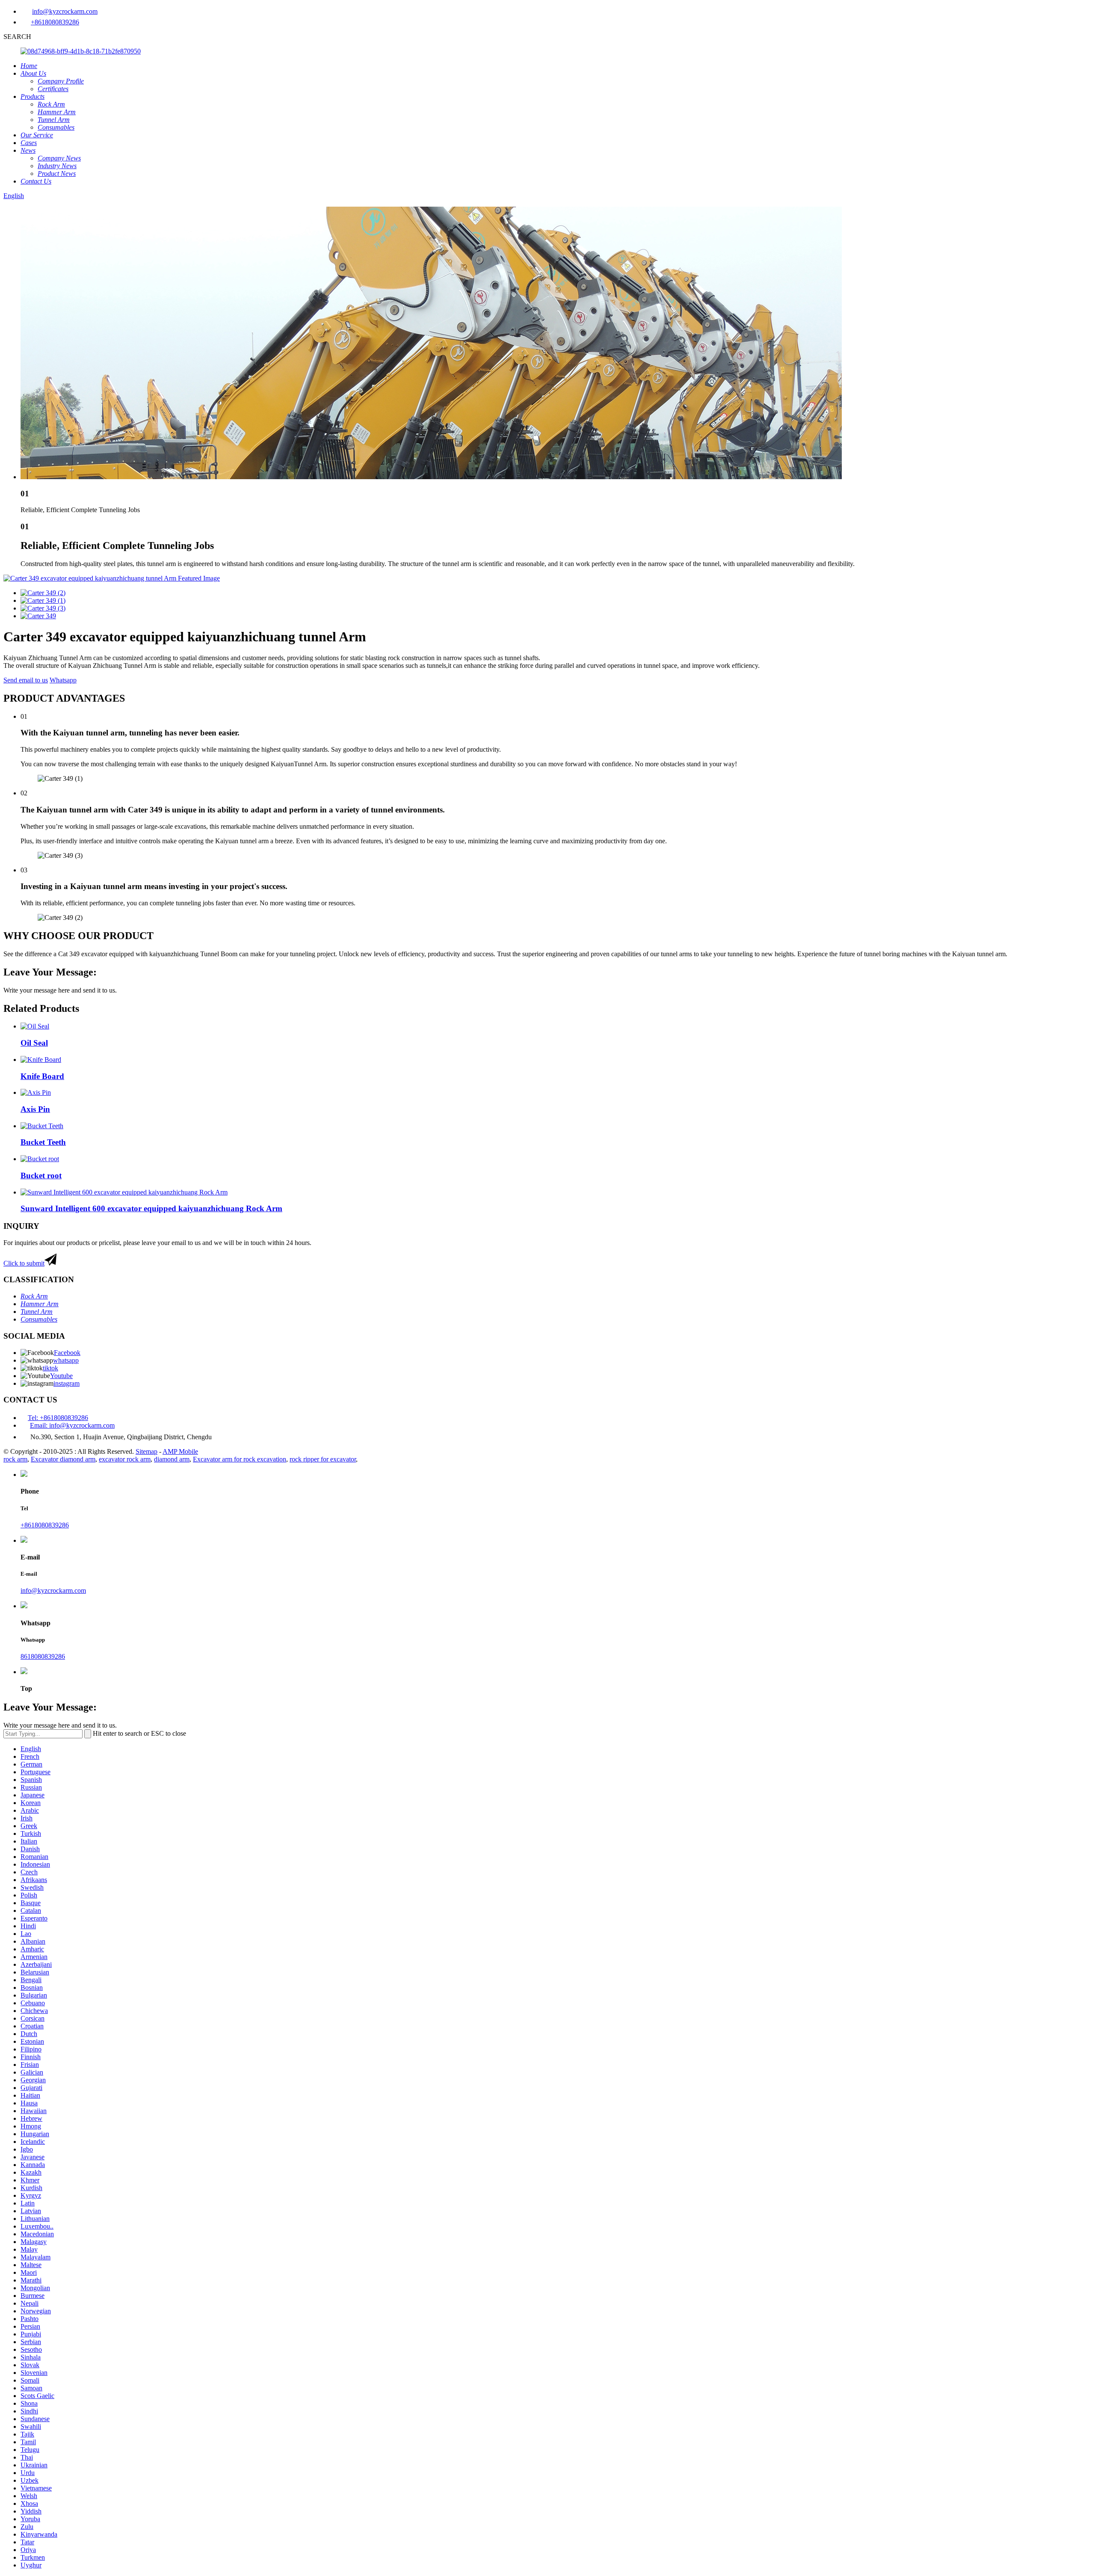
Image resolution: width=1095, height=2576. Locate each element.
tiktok (50, 1368)
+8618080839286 (55, 22)
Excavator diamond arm (63, 1459)
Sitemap (146, 1451)
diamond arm (172, 1459)
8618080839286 (43, 1656)
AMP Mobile (180, 1451)
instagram (67, 1383)
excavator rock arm (125, 1459)
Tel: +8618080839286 (58, 1418)
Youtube (61, 1376)
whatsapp (66, 1360)
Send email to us (26, 680)
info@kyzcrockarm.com (65, 11)
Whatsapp (63, 680)
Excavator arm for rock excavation (240, 1459)
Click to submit (24, 1263)
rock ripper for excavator (323, 1459)
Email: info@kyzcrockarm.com (72, 1425)
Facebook (67, 1353)
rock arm (15, 1459)
